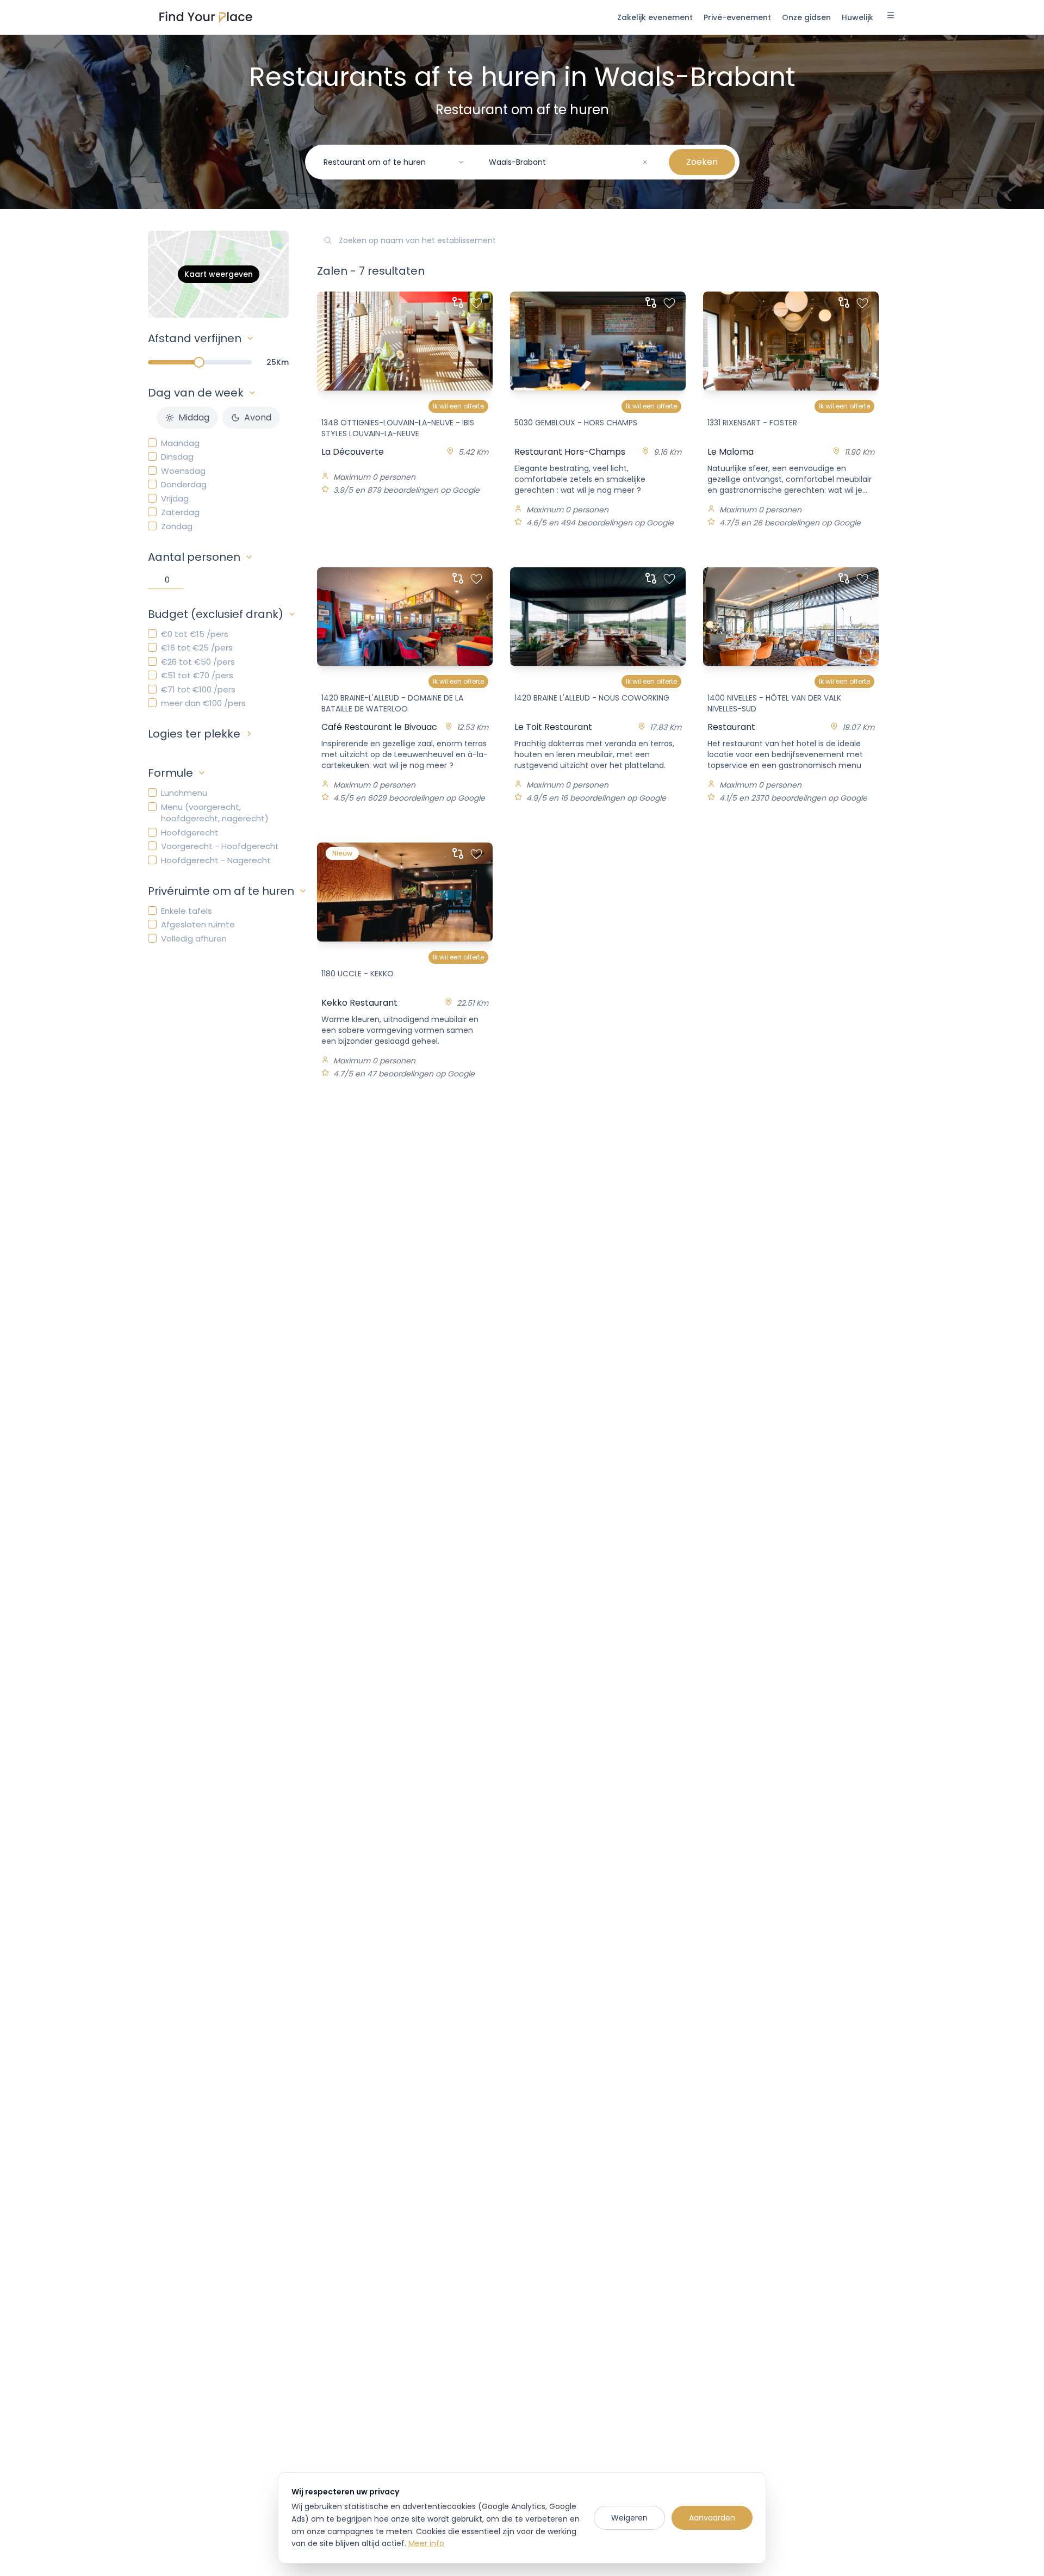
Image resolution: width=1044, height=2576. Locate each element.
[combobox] (394, 162)
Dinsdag (177, 457)
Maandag (180, 443)
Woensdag (183, 471)
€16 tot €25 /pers (197, 648)
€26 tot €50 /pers (198, 662)
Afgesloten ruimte (198, 924)
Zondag (177, 526)
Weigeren (629, 2518)
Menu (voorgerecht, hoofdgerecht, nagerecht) (215, 813)
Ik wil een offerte (458, 406)
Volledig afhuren (194, 939)
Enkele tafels (187, 911)
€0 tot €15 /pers (195, 634)
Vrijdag (175, 499)
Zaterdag (180, 512)
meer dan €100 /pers (203, 703)
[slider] (199, 362)
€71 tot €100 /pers (198, 689)
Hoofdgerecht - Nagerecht (216, 860)
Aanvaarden (712, 2518)
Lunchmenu (184, 793)
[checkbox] (152, 443)
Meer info (426, 2543)
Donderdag (184, 484)
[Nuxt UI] (206, 17)
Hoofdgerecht (190, 832)
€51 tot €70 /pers (197, 675)
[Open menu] (891, 17)
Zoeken (702, 162)
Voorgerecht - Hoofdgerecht (220, 846)
